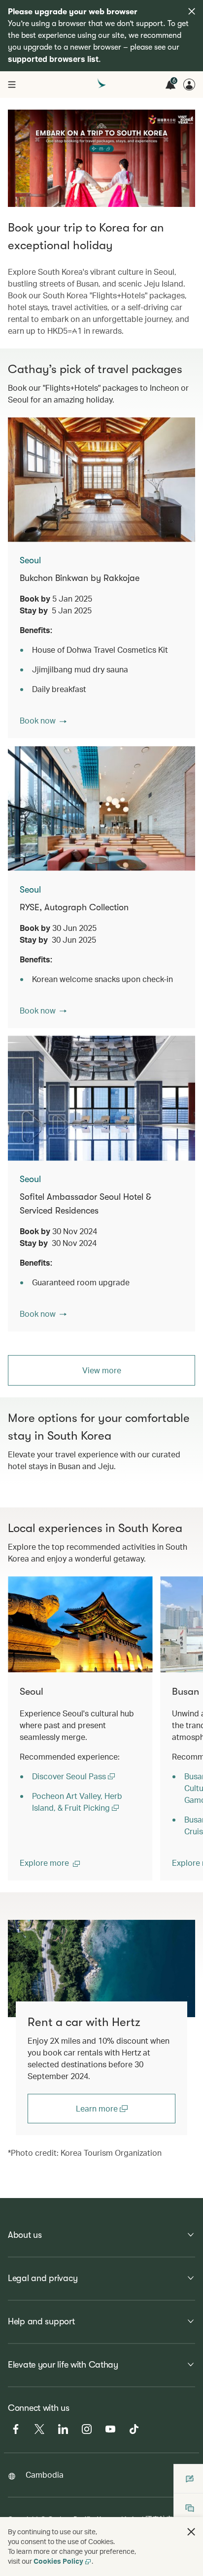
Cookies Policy (58, 2561)
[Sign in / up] (189, 85)
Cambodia (45, 2475)
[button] (43, 721)
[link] (101, 1968)
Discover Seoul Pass (70, 1776)
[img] (192, 11)
